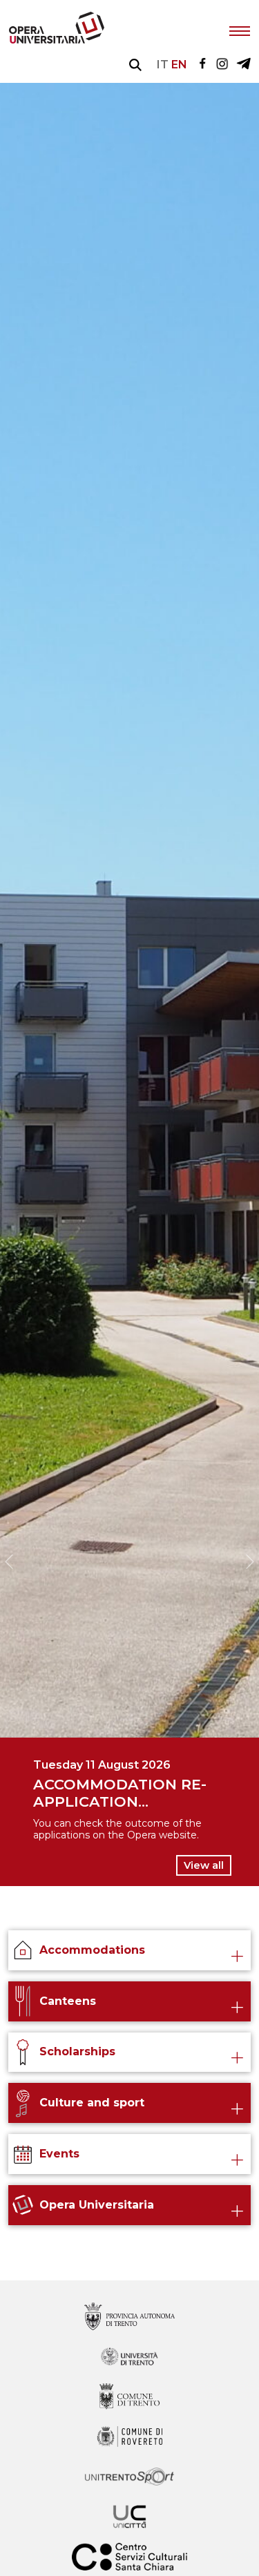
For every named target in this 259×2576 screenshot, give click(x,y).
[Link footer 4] (129, 2478)
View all (204, 1865)
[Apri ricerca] (135, 65)
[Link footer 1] (129, 2357)
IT (163, 65)
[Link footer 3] (129, 2438)
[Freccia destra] (250, 1561)
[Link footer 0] (129, 2317)
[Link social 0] (202, 65)
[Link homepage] (57, 40)
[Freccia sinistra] (9, 1561)
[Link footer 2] (129, 2397)
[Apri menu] (240, 30)
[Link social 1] (222, 65)
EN (179, 65)
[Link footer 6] (129, 2558)
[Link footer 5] (129, 2518)
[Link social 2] (243, 65)
